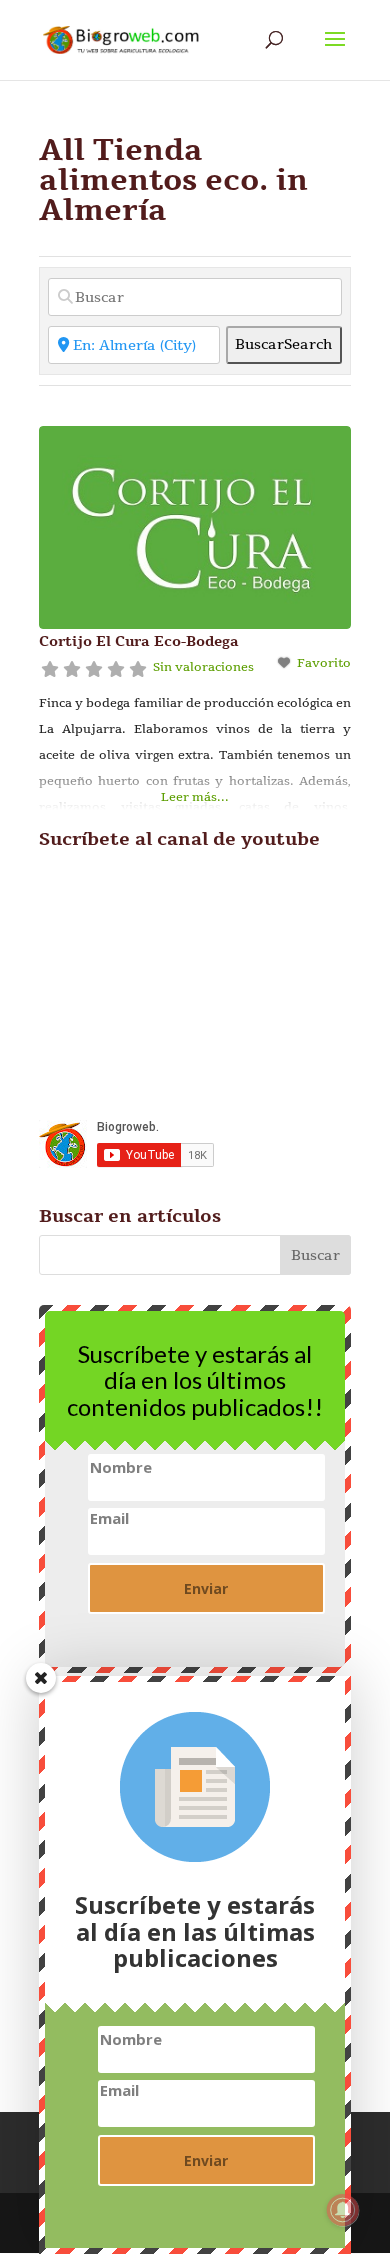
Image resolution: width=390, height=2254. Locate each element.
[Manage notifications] (343, 2210)
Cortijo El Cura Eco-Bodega (139, 641)
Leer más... (195, 797)
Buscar (283, 344)
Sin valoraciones (203, 667)
